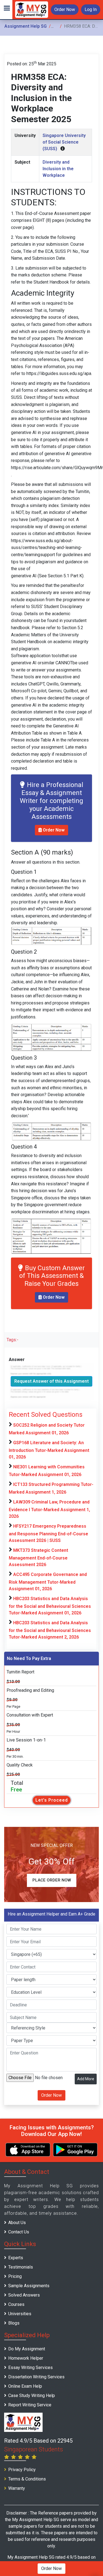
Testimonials (21, 2267)
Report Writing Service (30, 2405)
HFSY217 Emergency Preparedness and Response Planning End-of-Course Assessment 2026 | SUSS (48, 1533)
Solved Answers (24, 2295)
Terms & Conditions (27, 2479)
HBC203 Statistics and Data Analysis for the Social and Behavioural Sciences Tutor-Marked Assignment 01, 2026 (50, 1606)
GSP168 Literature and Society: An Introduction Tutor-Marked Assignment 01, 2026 (49, 1450)
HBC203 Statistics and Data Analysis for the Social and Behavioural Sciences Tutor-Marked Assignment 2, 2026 (50, 1630)
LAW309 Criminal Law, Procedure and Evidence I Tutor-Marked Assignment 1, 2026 (49, 1509)
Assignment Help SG (26, 26)
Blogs (14, 2323)
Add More (86, 2079)
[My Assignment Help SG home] (32, 9)
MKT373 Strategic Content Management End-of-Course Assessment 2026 (38, 1557)
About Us (17, 2223)
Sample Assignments (29, 2286)
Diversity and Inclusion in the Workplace (58, 169)
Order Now (65, 9)
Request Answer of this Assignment (51, 1381)
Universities (20, 2314)
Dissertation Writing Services (36, 2377)
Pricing (15, 2276)
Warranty (17, 2488)
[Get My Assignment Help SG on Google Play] (75, 2150)
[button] (6, 10)
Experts (16, 2258)
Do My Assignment (27, 2349)
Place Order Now (52, 1880)
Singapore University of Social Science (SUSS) (64, 142)
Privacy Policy (22, 2470)
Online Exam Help (25, 2386)
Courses (16, 2304)
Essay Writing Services (30, 2368)
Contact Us (19, 2232)
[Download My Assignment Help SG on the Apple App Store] (28, 2150)
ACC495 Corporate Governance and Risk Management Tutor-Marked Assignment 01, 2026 (48, 1582)
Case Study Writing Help (32, 2396)
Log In (91, 9)
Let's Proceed (52, 1800)
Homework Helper (26, 2358)
